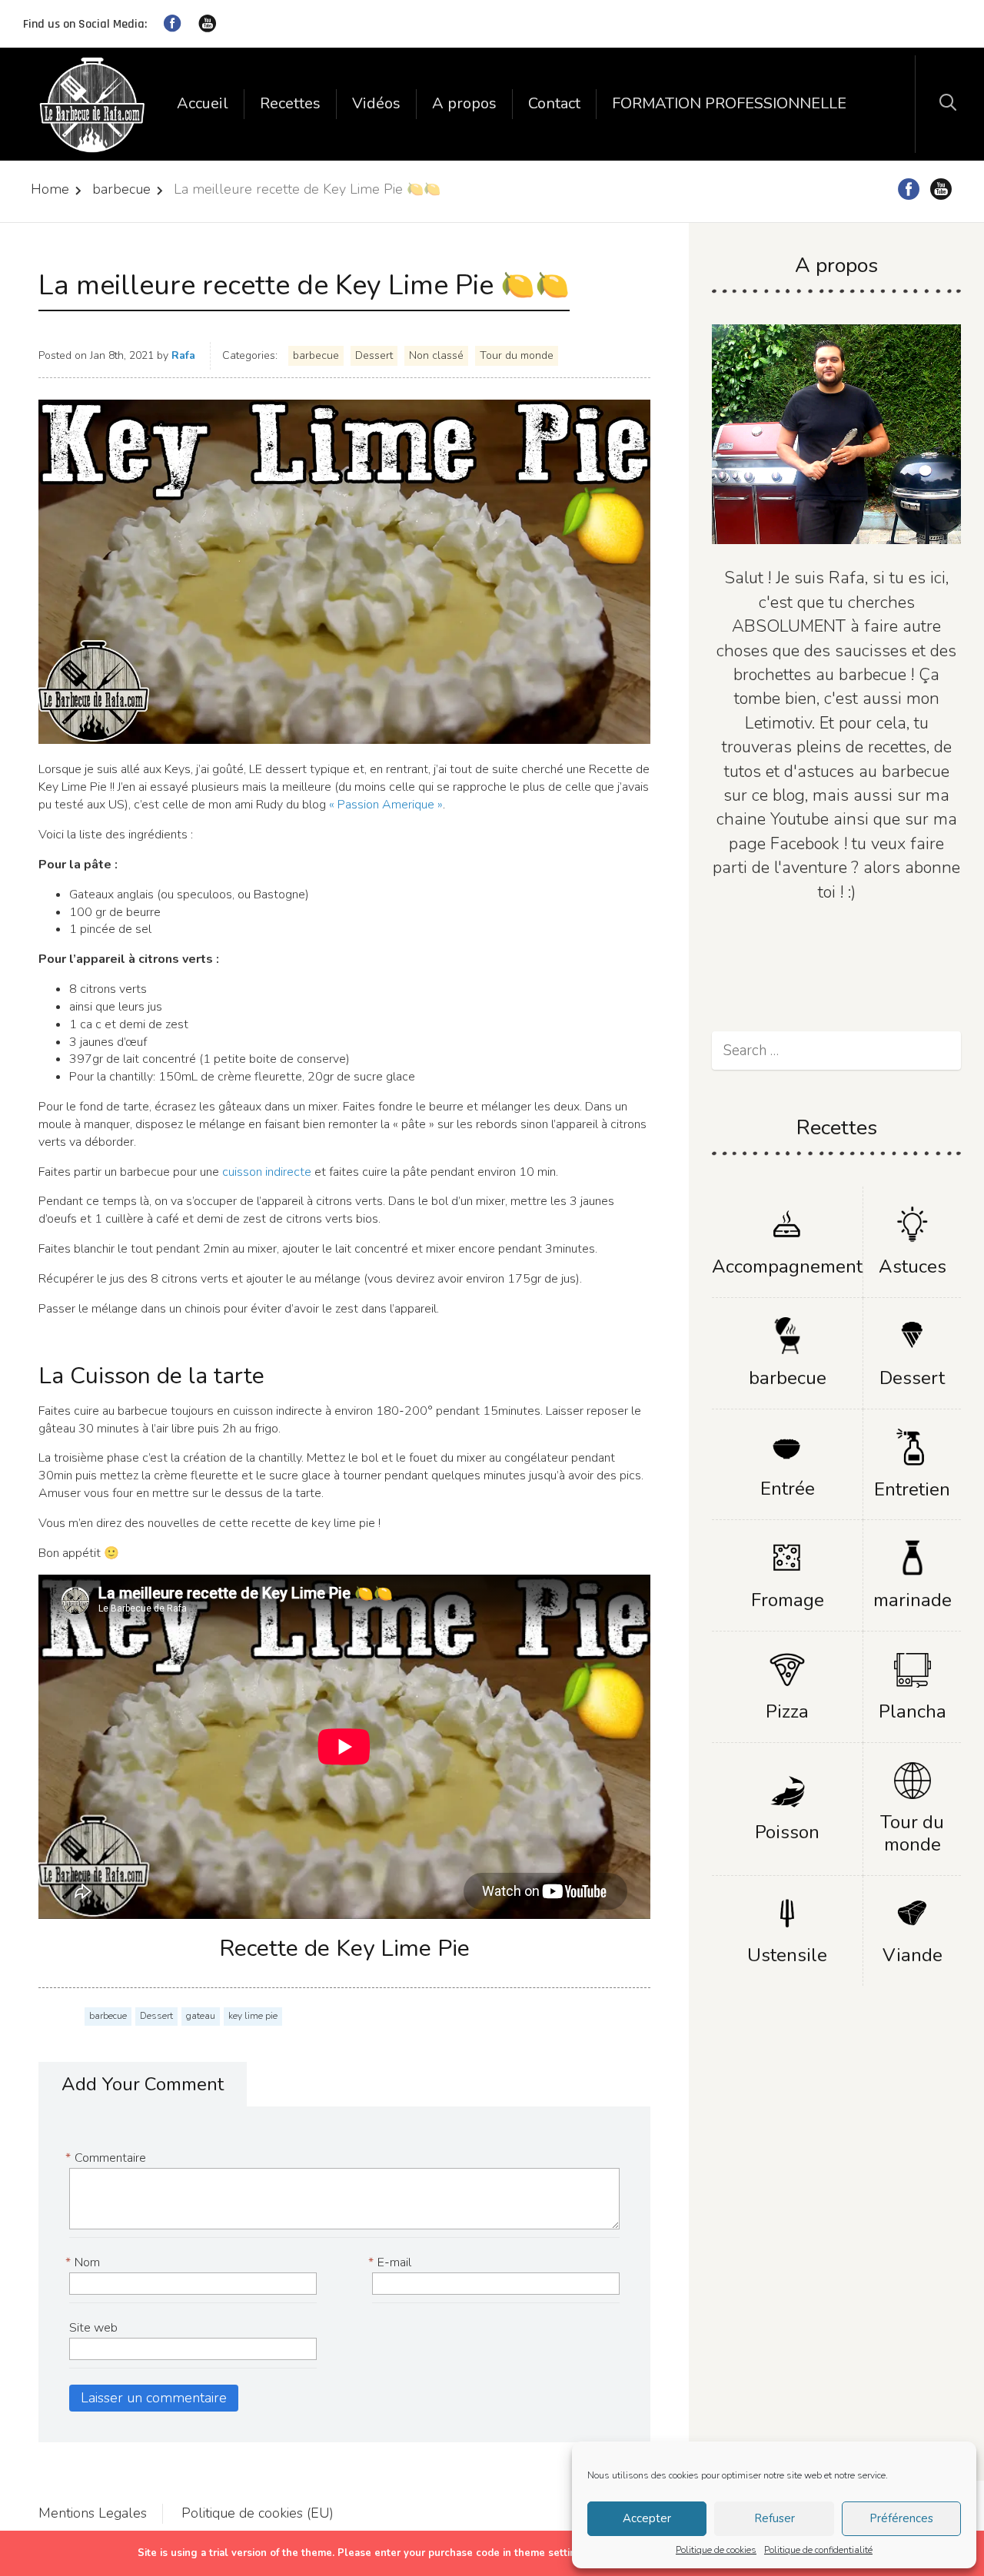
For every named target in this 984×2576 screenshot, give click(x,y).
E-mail (392, 2262)
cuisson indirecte (268, 1172)
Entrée (788, 1489)
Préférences (901, 2518)
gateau (201, 2016)
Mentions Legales (93, 2513)
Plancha (913, 1711)
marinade (913, 1600)
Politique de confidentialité (818, 2550)
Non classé (436, 355)
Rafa (183, 355)
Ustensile (787, 1955)
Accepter (647, 2518)
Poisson (787, 1832)
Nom (85, 2262)
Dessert (374, 355)
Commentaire (108, 2158)
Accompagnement (787, 1266)
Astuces (913, 1266)
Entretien (912, 1489)
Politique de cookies (716, 2550)
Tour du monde (517, 355)
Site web (93, 2328)
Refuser (775, 2518)
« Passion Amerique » (386, 805)
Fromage (788, 1600)
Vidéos (376, 103)
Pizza (787, 1711)
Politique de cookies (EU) (258, 2513)
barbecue (121, 189)
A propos (464, 103)
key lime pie (253, 2016)
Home (50, 189)
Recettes (290, 103)
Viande (913, 1955)
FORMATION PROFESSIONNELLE (729, 103)
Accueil (203, 103)
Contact (554, 103)
